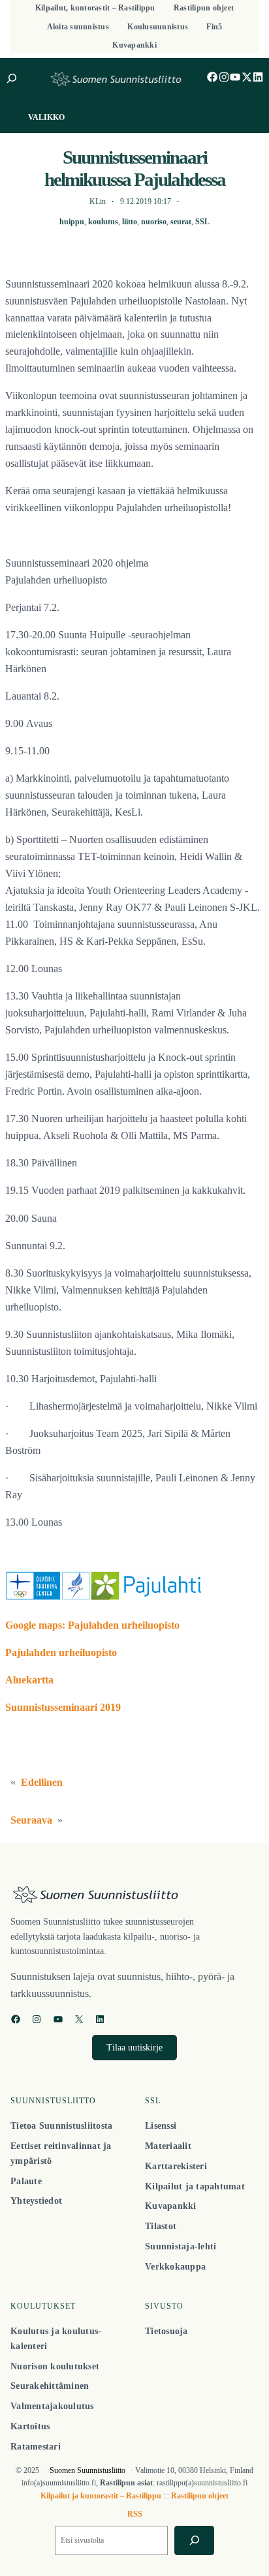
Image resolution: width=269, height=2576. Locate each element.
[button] (134, 2048)
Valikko (46, 117)
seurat (181, 222)
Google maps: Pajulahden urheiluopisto (92, 1625)
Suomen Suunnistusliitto (87, 2470)
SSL (202, 222)
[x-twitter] (247, 77)
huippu (72, 222)
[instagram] (224, 77)
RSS (135, 2514)
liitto (130, 222)
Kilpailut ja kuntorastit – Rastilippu (101, 2496)
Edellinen (42, 1783)
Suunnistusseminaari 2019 (63, 1708)
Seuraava (31, 1820)
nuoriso (154, 222)
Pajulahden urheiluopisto (61, 1653)
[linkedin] (258, 77)
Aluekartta (29, 1680)
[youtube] (235, 77)
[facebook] (212, 77)
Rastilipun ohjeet (200, 2496)
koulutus (103, 222)
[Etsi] (194, 2540)
